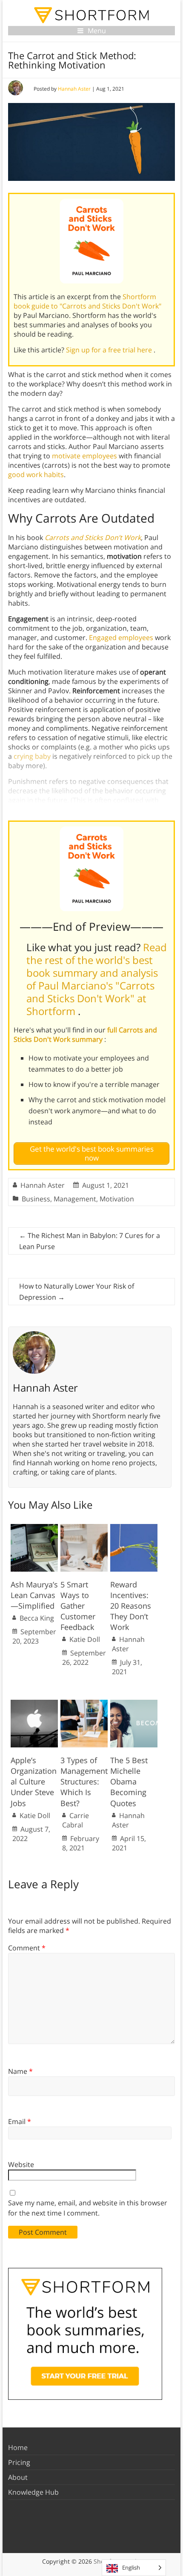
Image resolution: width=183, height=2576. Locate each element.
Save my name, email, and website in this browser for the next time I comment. (88, 2208)
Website (21, 2164)
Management (75, 1199)
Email (20, 2121)
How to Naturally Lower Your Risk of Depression (77, 1292)
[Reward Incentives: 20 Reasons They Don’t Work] (134, 1528)
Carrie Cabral (76, 1820)
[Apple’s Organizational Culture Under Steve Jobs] (34, 1704)
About (18, 2477)
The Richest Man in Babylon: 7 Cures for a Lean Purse (90, 1241)
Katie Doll (85, 1639)
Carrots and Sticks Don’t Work (93, 538)
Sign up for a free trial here (110, 350)
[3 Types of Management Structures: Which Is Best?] (84, 1704)
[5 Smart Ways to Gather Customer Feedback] (84, 1528)
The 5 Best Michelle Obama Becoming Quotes (129, 1782)
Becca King (37, 1618)
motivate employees (84, 456)
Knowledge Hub (33, 2492)
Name (20, 2071)
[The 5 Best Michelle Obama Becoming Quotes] (134, 1704)
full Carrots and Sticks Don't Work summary (85, 1035)
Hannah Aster (74, 89)
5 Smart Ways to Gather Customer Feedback (78, 1606)
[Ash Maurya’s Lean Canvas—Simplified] (34, 1528)
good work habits (36, 475)
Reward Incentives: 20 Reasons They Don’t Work (131, 1606)
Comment (27, 1948)
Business (36, 1199)
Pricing (19, 2462)
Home (18, 2447)
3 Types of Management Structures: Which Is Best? (84, 1782)
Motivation (117, 1199)
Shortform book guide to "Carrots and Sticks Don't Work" (87, 301)
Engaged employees (121, 638)
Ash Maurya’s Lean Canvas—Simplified (34, 1595)
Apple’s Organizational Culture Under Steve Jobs (34, 1782)
